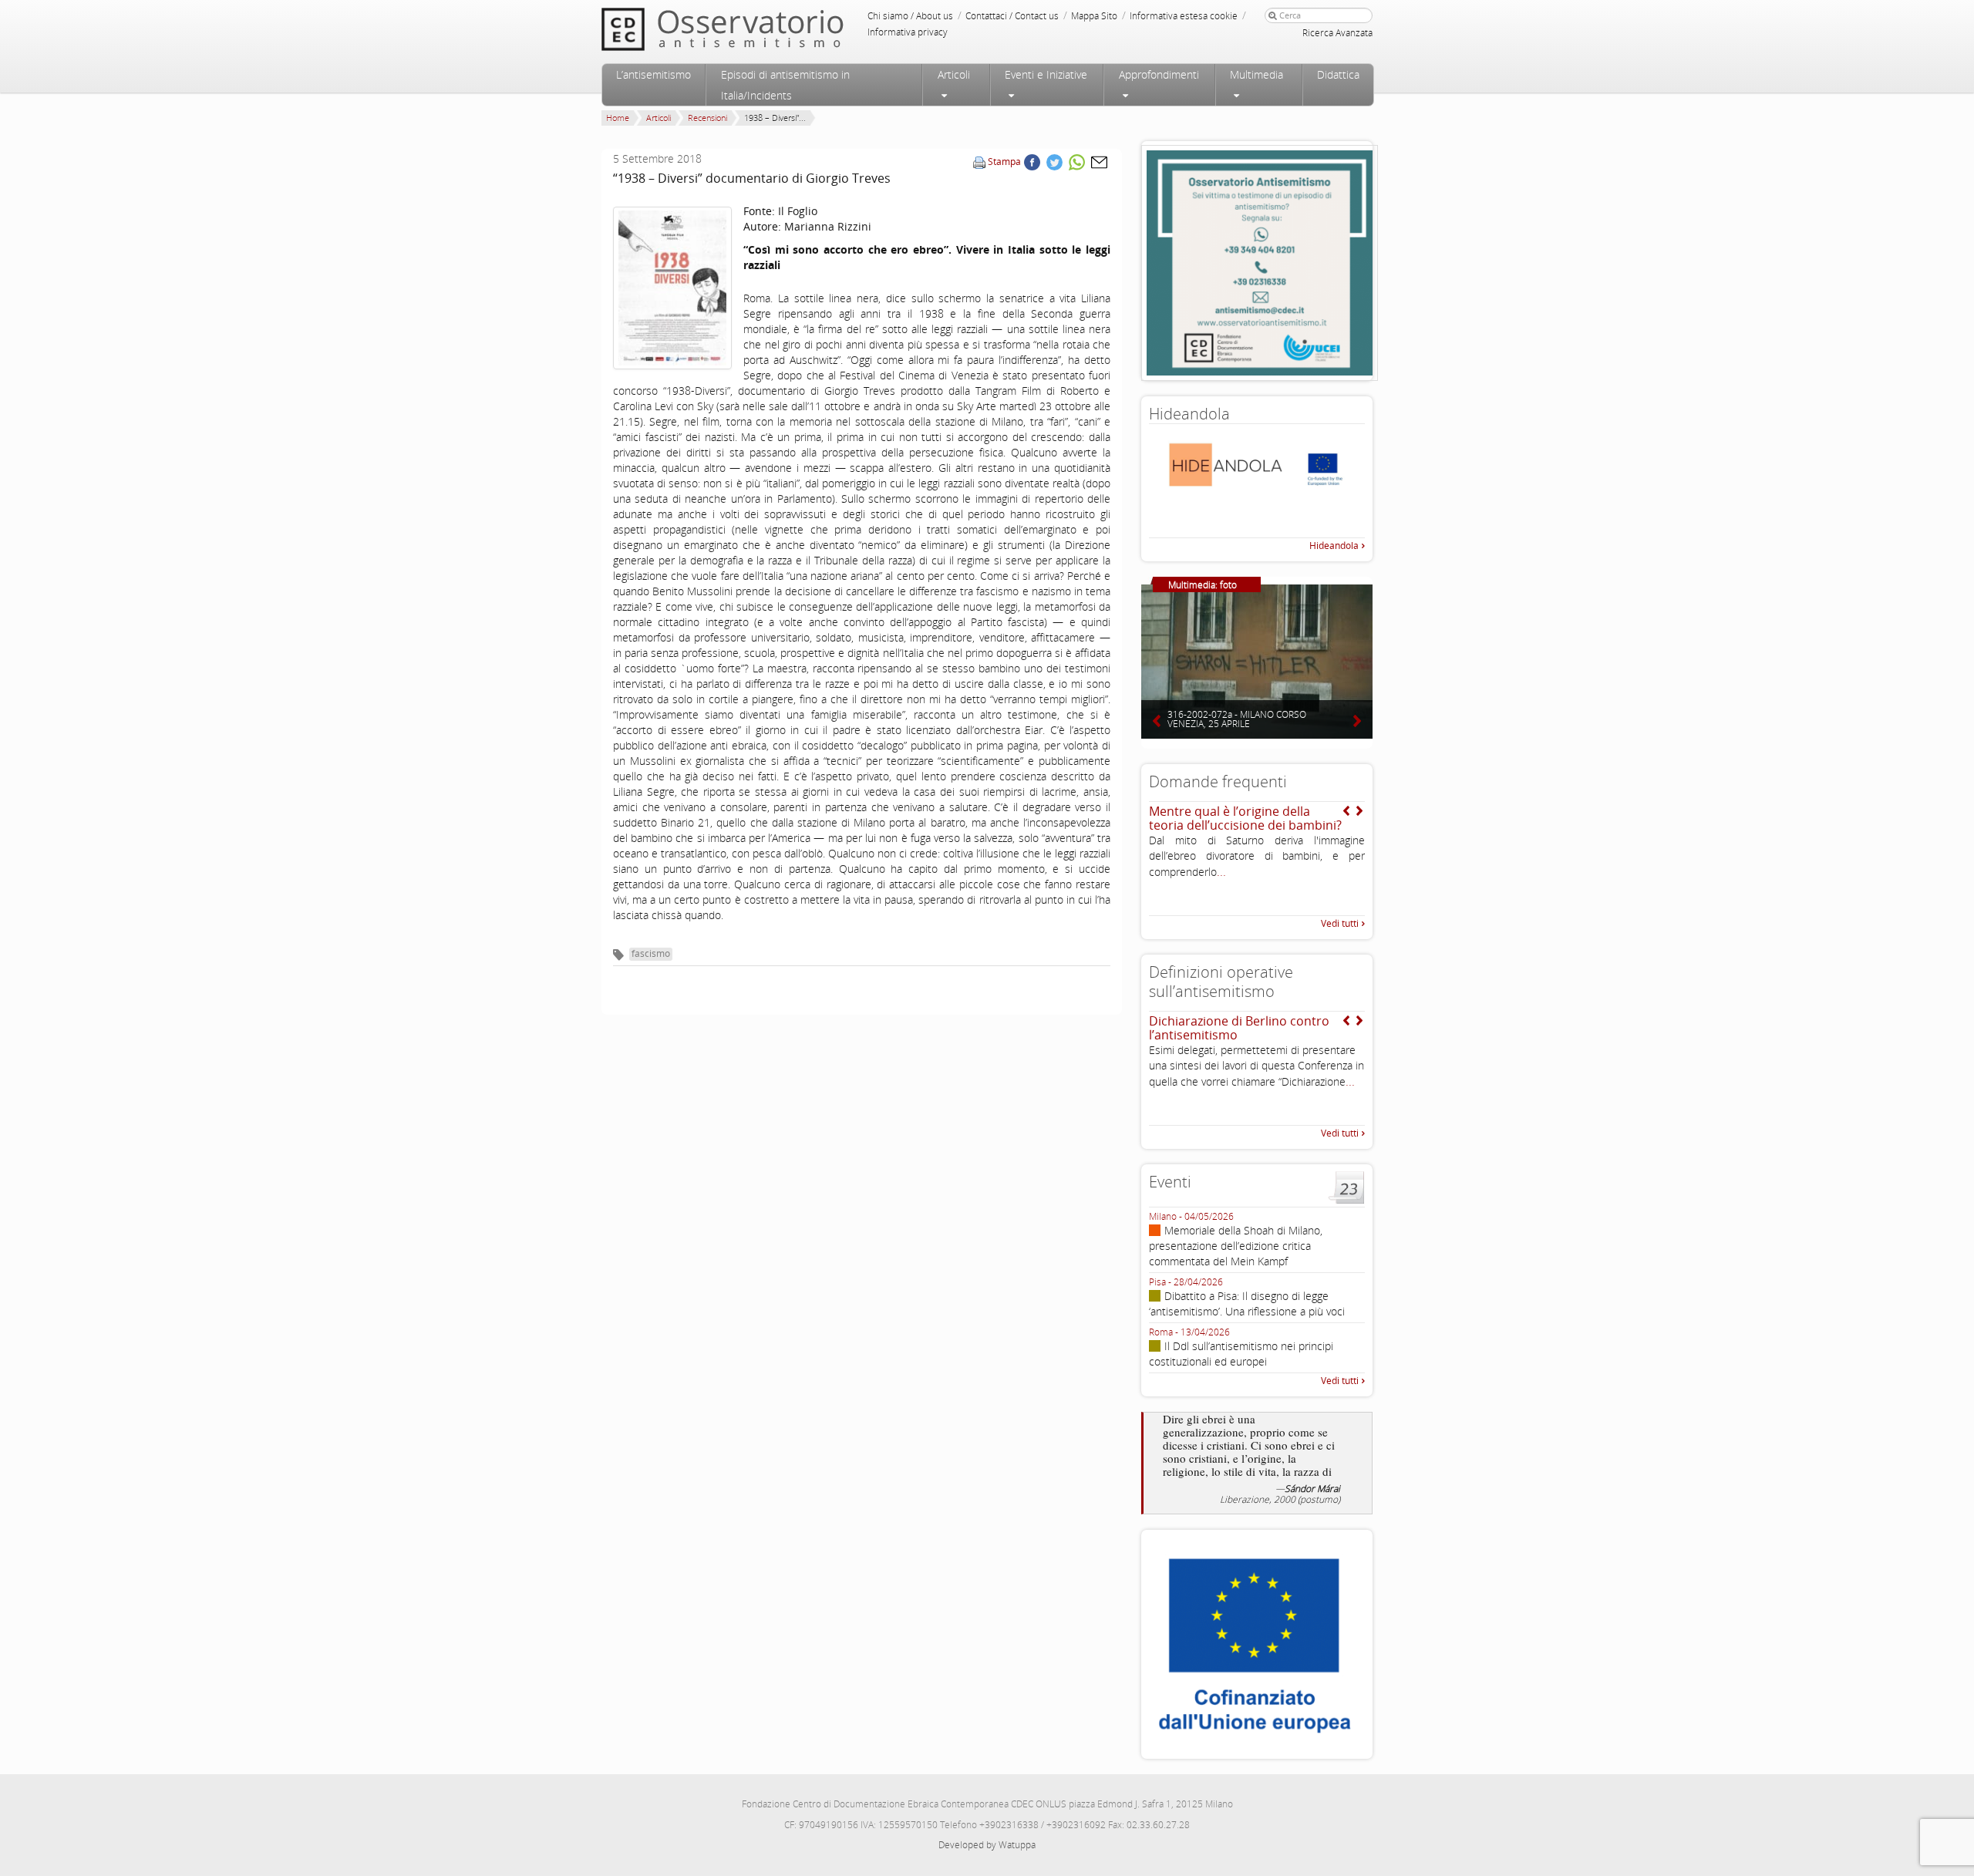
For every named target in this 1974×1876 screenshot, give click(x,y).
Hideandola (1334, 546)
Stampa (1004, 162)
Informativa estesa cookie (1184, 16)
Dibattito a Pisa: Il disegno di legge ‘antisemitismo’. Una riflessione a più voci (1247, 1303)
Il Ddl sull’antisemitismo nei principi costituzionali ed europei (1241, 1354)
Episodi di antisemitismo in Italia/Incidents (785, 85)
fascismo (651, 953)
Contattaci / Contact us (1012, 16)
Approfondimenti (1159, 74)
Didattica (1338, 74)
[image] (672, 288)
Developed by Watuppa (987, 1845)
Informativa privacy (908, 32)
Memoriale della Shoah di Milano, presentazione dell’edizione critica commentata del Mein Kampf (1236, 1246)
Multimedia (1256, 74)
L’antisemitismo (654, 74)
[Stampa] (979, 162)
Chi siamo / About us (910, 16)
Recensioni (707, 118)
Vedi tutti (1340, 923)
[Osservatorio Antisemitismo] (754, 29)
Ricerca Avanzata (1337, 33)
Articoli (954, 74)
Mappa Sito (1094, 16)
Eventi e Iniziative (1046, 74)
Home (618, 118)
